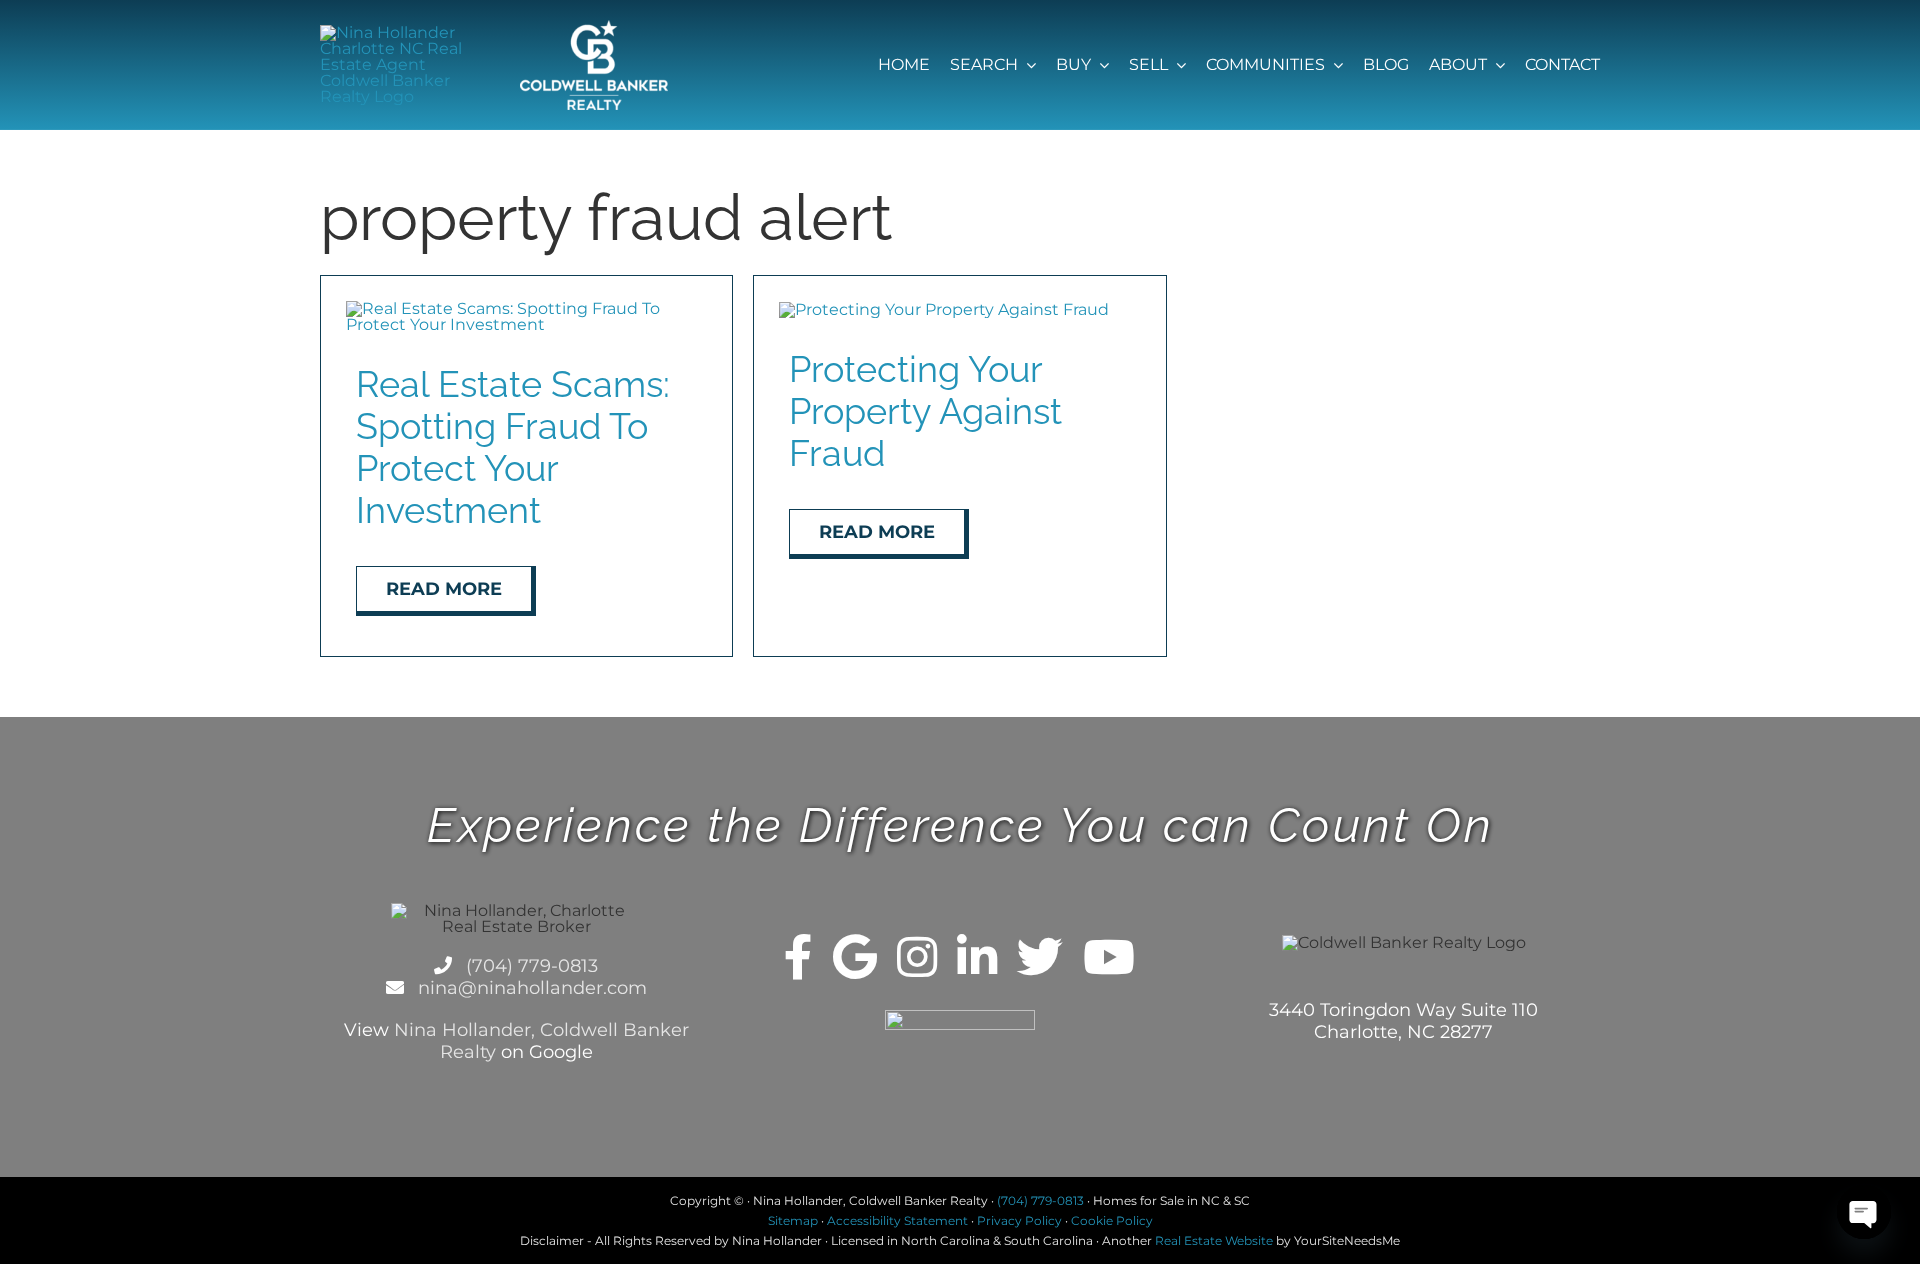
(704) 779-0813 (529, 966)
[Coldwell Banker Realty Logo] (594, 27)
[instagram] (917, 957)
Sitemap (793, 1220)
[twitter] (1040, 957)
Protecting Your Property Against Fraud (925, 411)
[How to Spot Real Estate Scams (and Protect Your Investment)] (526, 308)
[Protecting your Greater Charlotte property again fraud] (944, 309)
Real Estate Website (1214, 1240)
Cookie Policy (1112, 1220)
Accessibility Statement (897, 1220)
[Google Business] (855, 957)
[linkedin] (977, 957)
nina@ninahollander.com (530, 988)
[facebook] (798, 957)
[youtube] (1109, 957)
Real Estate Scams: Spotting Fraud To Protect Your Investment (513, 447)
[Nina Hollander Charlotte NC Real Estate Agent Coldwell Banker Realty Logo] (394, 32)
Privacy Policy (1019, 1220)
